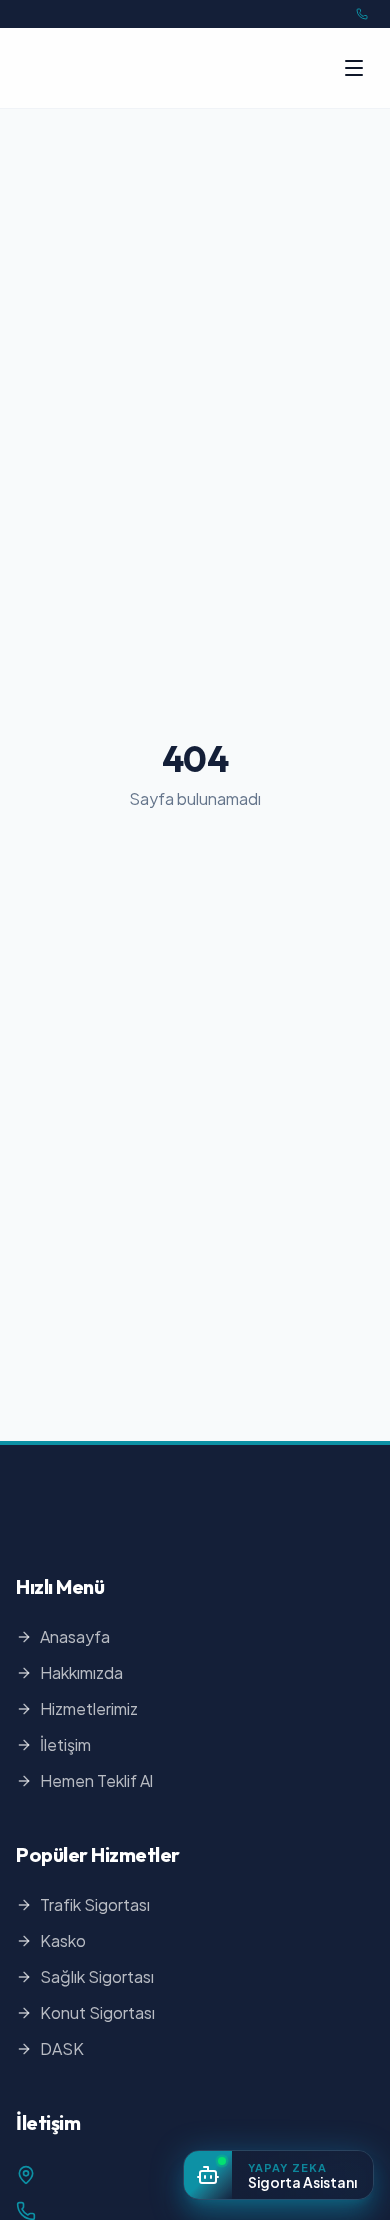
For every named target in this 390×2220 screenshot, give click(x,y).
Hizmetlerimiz (89, 1708)
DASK (62, 2048)
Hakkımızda (81, 1672)
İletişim (65, 1744)
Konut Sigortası (97, 2012)
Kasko (63, 1940)
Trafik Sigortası (95, 1904)
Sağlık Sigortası (97, 1976)
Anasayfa (75, 1636)
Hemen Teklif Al (96, 1780)
